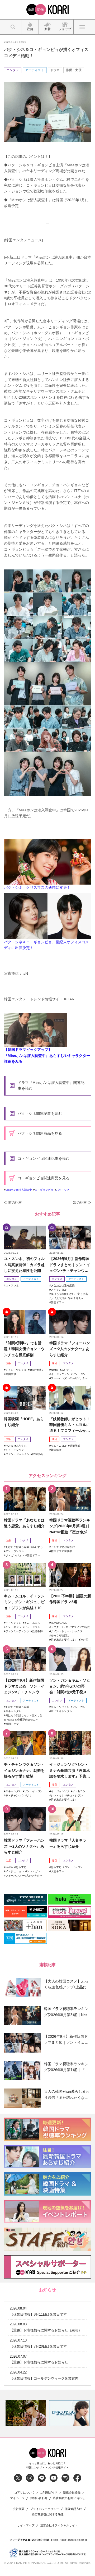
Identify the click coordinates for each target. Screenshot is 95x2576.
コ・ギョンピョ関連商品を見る (44, 1178)
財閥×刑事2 (36, 1370)
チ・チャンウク (15, 1795)
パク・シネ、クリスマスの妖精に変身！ (37, 887)
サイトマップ (26, 2525)
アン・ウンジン (15, 1551)
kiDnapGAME (59, 1623)
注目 (9, 1363)
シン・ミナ (58, 1795)
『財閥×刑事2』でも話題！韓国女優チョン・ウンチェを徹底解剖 (24, 1349)
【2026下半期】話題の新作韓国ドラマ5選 (70, 1599)
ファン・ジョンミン (17, 1454)
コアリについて (24, 2493)
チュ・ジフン (75, 1795)
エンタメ (13, 70)
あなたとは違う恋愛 (63, 1285)
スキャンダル (59, 1290)
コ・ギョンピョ (44, 1190)
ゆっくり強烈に (60, 1636)
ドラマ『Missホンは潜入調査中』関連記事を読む (51, 1085)
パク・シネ (63, 1190)
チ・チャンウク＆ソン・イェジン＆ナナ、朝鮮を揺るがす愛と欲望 (24, 1770)
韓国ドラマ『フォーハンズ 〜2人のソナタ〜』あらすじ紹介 (70, 1349)
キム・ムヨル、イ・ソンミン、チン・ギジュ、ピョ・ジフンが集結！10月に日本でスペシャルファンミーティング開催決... (25, 1602)
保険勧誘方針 (73, 2509)
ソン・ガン (79, 1374)
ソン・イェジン (34, 1791)
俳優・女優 (74, 70)
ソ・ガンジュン (15, 1555)
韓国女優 (11, 1374)
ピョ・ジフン (32, 1627)
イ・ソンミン (13, 1623)
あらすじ (66, 1370)
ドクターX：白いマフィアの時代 (70, 1627)
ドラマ (55, 70)
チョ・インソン (15, 1450)
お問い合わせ (39, 2498)
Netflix (55, 1370)
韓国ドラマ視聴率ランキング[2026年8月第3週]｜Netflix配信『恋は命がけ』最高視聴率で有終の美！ (70, 1526)
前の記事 (15, 1202)
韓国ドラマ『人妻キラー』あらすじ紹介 (68, 1843)
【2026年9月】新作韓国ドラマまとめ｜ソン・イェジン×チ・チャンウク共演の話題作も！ (70, 1265)
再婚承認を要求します (64, 1640)
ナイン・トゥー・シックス (67, 1631)
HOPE (9, 1446)
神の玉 (84, 1640)
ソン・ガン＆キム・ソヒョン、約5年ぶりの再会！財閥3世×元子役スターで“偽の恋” (70, 1687)
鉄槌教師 (75, 1446)
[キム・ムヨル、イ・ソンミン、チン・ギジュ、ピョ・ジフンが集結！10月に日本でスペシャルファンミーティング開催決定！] (25, 1575)
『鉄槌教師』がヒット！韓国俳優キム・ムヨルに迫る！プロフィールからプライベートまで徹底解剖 (70, 1425)
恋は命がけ (68, 1547)
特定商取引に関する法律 (48, 2515)
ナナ (30, 1795)
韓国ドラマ (58, 1302)
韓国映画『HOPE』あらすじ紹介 (24, 1422)
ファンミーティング (17, 1631)
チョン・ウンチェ (16, 1370)
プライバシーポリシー (45, 2509)
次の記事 (80, 1202)
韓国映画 (37, 1454)
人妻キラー (58, 1871)
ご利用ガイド (49, 2493)
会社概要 (19, 2509)
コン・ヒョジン (74, 1867)
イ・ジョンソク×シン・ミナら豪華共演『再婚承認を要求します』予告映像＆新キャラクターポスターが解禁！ (70, 1771)
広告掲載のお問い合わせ (69, 2498)
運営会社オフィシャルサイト (59, 2525)
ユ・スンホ (12, 1285)
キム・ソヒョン (60, 1707)
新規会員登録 (72, 2493)
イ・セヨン (79, 1791)
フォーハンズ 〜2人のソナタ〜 (69, 1378)
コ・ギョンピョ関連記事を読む (44, 1158)
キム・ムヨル (59, 1446)
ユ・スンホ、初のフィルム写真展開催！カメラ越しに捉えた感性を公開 (24, 1265)
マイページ (17, 2498)
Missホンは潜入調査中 (19, 1190)
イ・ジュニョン (60, 1374)
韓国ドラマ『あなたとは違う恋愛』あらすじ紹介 (24, 1523)
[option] (26, 2413)
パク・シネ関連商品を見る (40, 1133)
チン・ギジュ (13, 1627)
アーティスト (35, 70)
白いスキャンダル (61, 1711)
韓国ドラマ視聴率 (61, 1551)
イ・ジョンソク (60, 1791)
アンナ (55, 1547)
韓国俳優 (56, 1450)
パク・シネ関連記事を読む (40, 1114)
